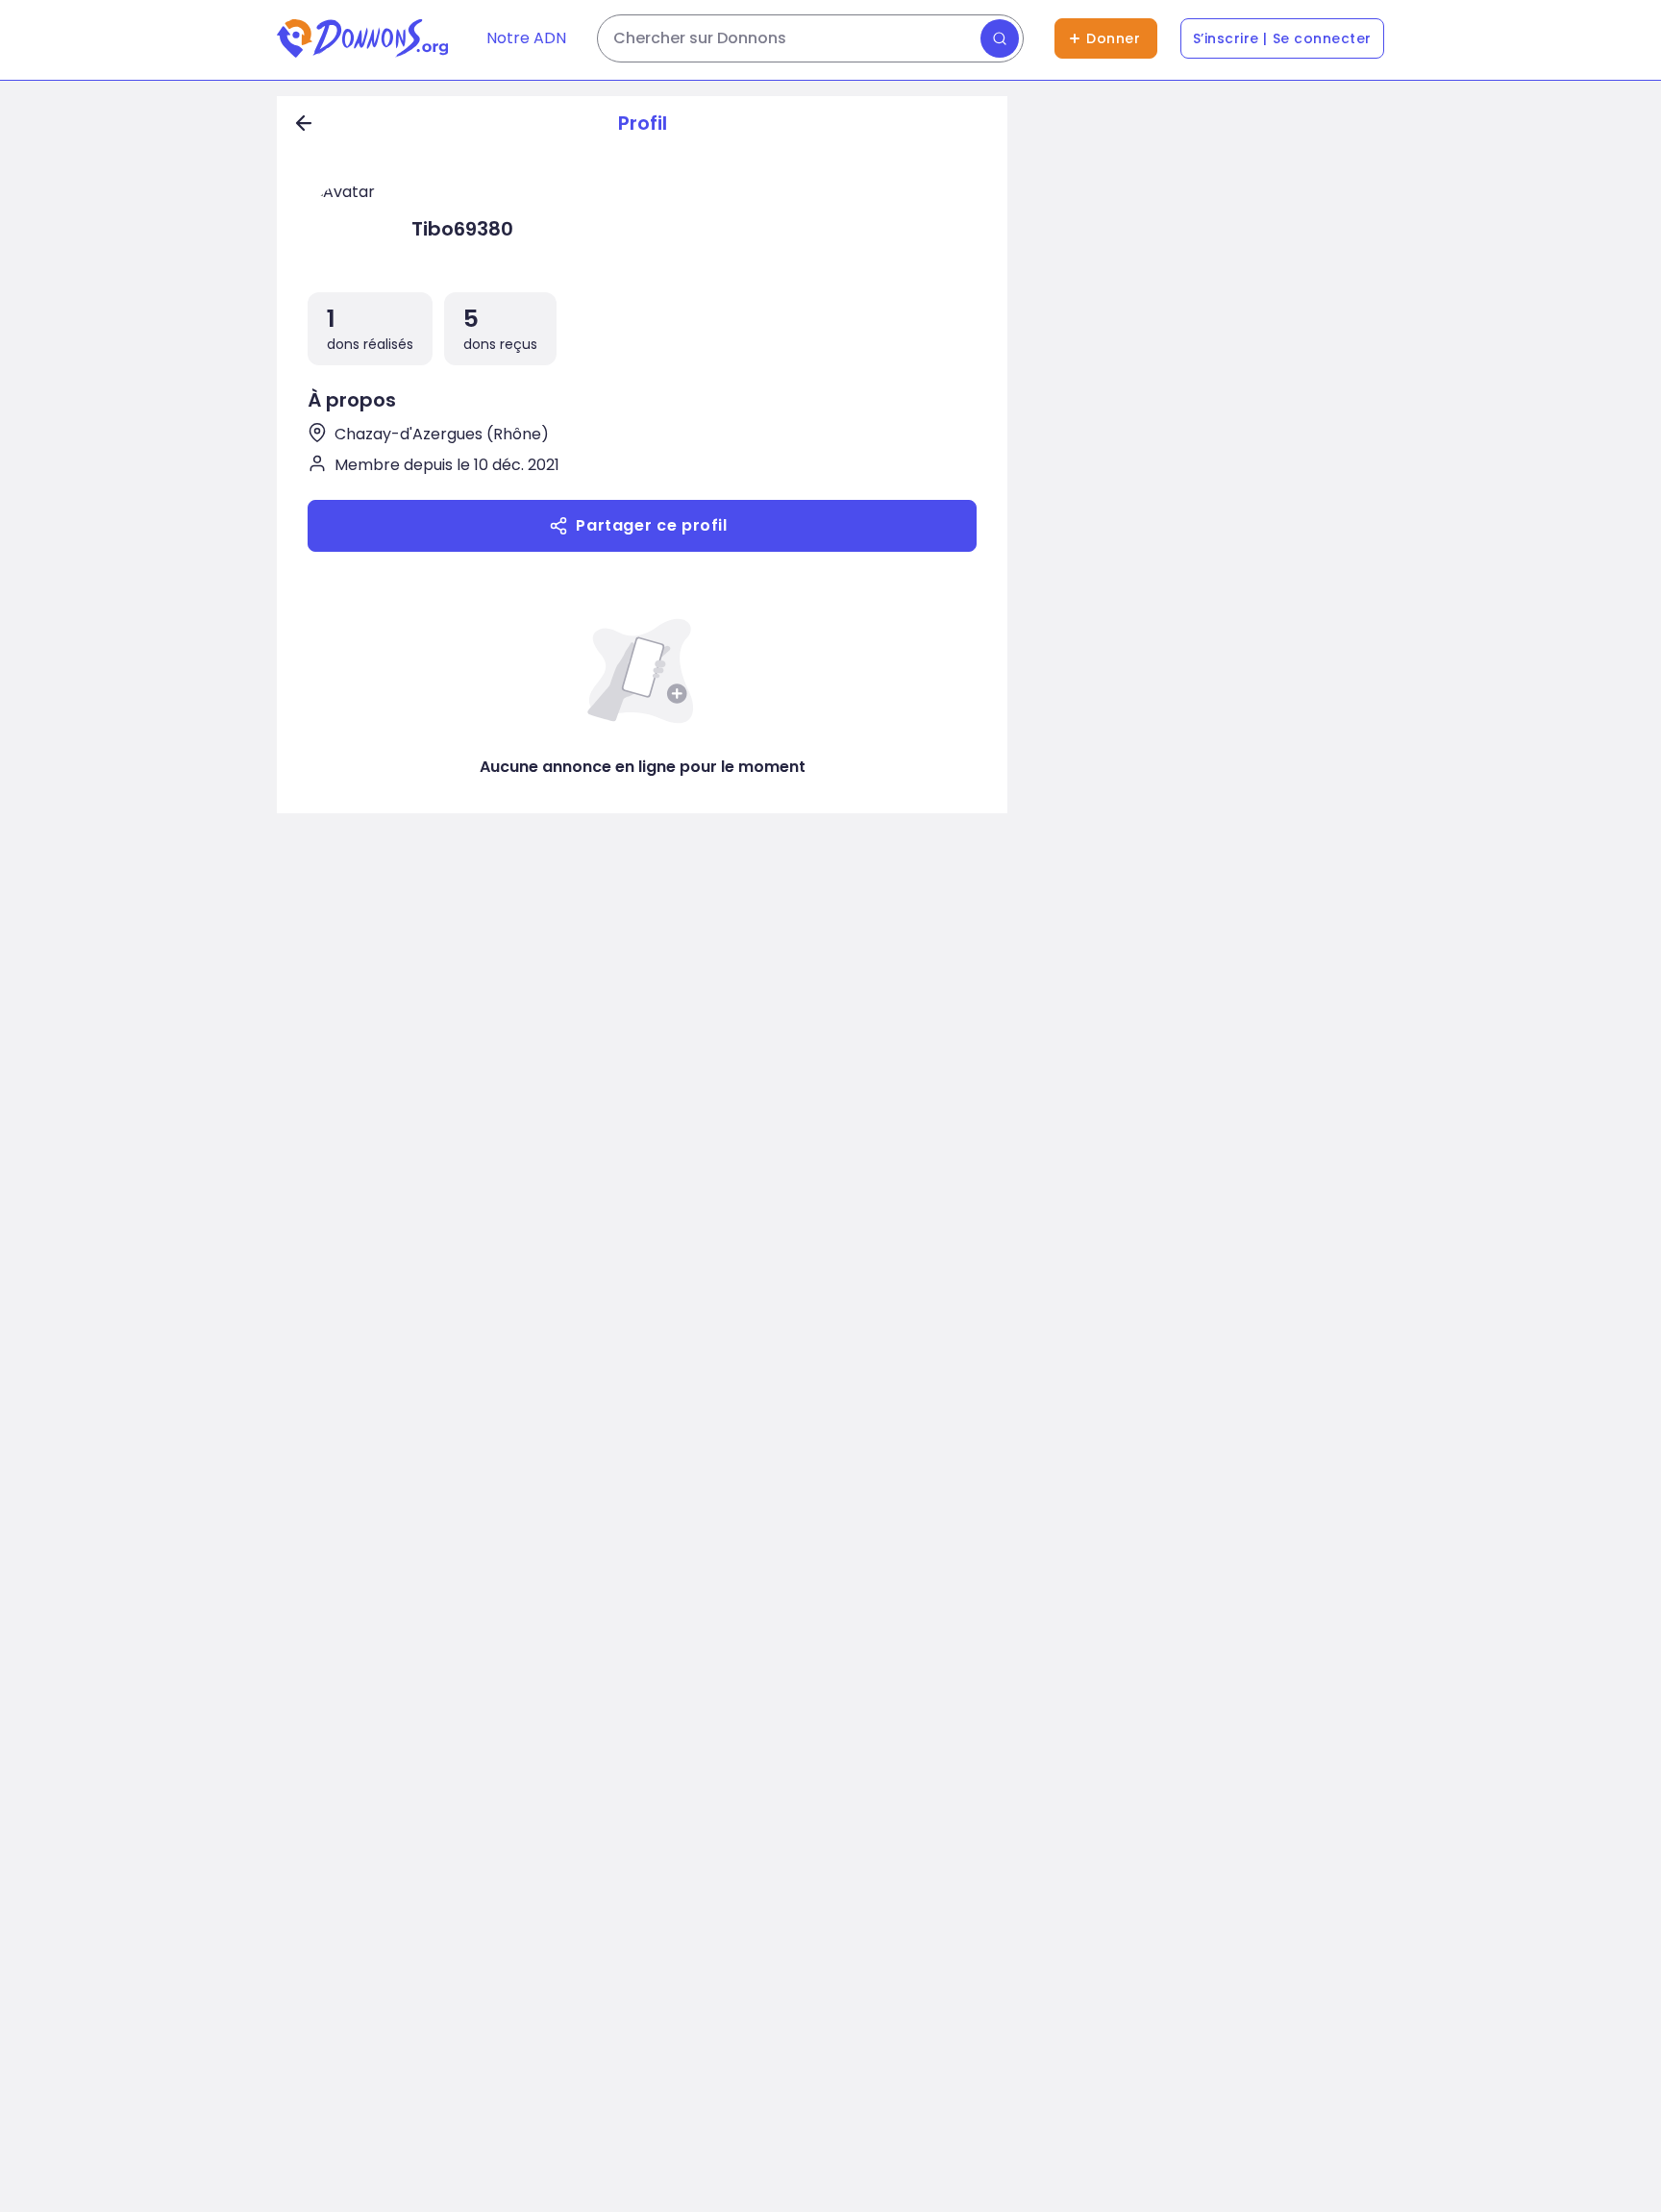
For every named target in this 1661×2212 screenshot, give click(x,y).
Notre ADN (526, 38)
